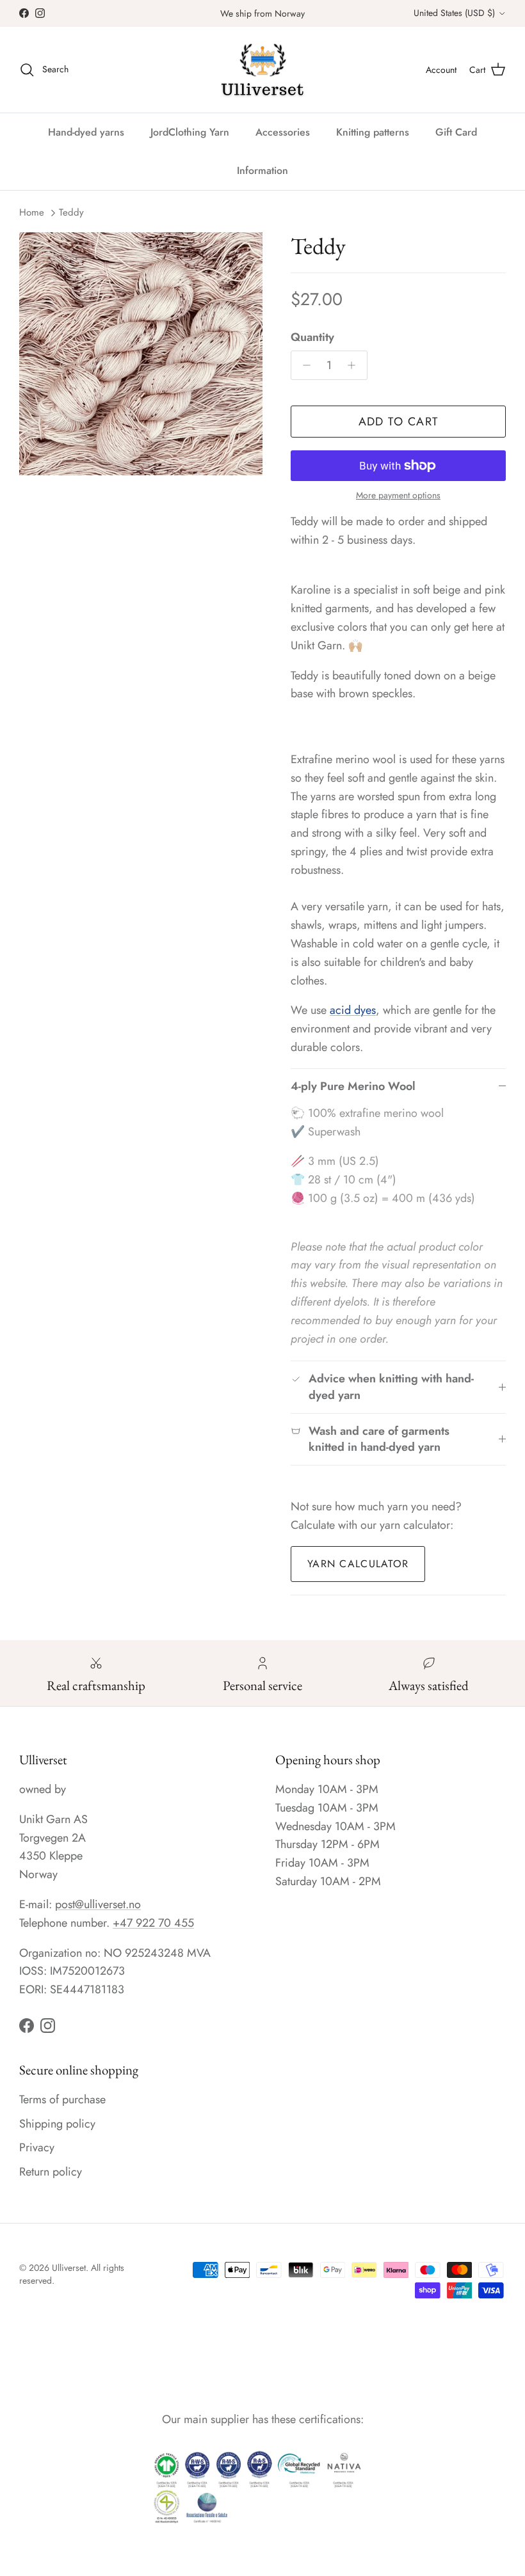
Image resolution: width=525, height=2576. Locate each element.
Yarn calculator (358, 1564)
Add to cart (399, 422)
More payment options (398, 495)
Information (262, 170)
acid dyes (353, 1010)
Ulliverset (69, 2268)
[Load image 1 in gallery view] (141, 354)
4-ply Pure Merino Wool (353, 1086)
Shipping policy (57, 2124)
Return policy (51, 2172)
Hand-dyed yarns (86, 132)
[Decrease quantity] (303, 365)
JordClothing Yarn (190, 132)
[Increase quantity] (355, 365)
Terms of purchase (62, 2099)
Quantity (312, 337)
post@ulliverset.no (98, 1904)
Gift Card (456, 132)
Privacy (37, 2147)
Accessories (283, 132)
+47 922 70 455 (153, 1923)
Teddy (71, 212)
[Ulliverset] (262, 70)
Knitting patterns (373, 132)
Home (32, 212)
